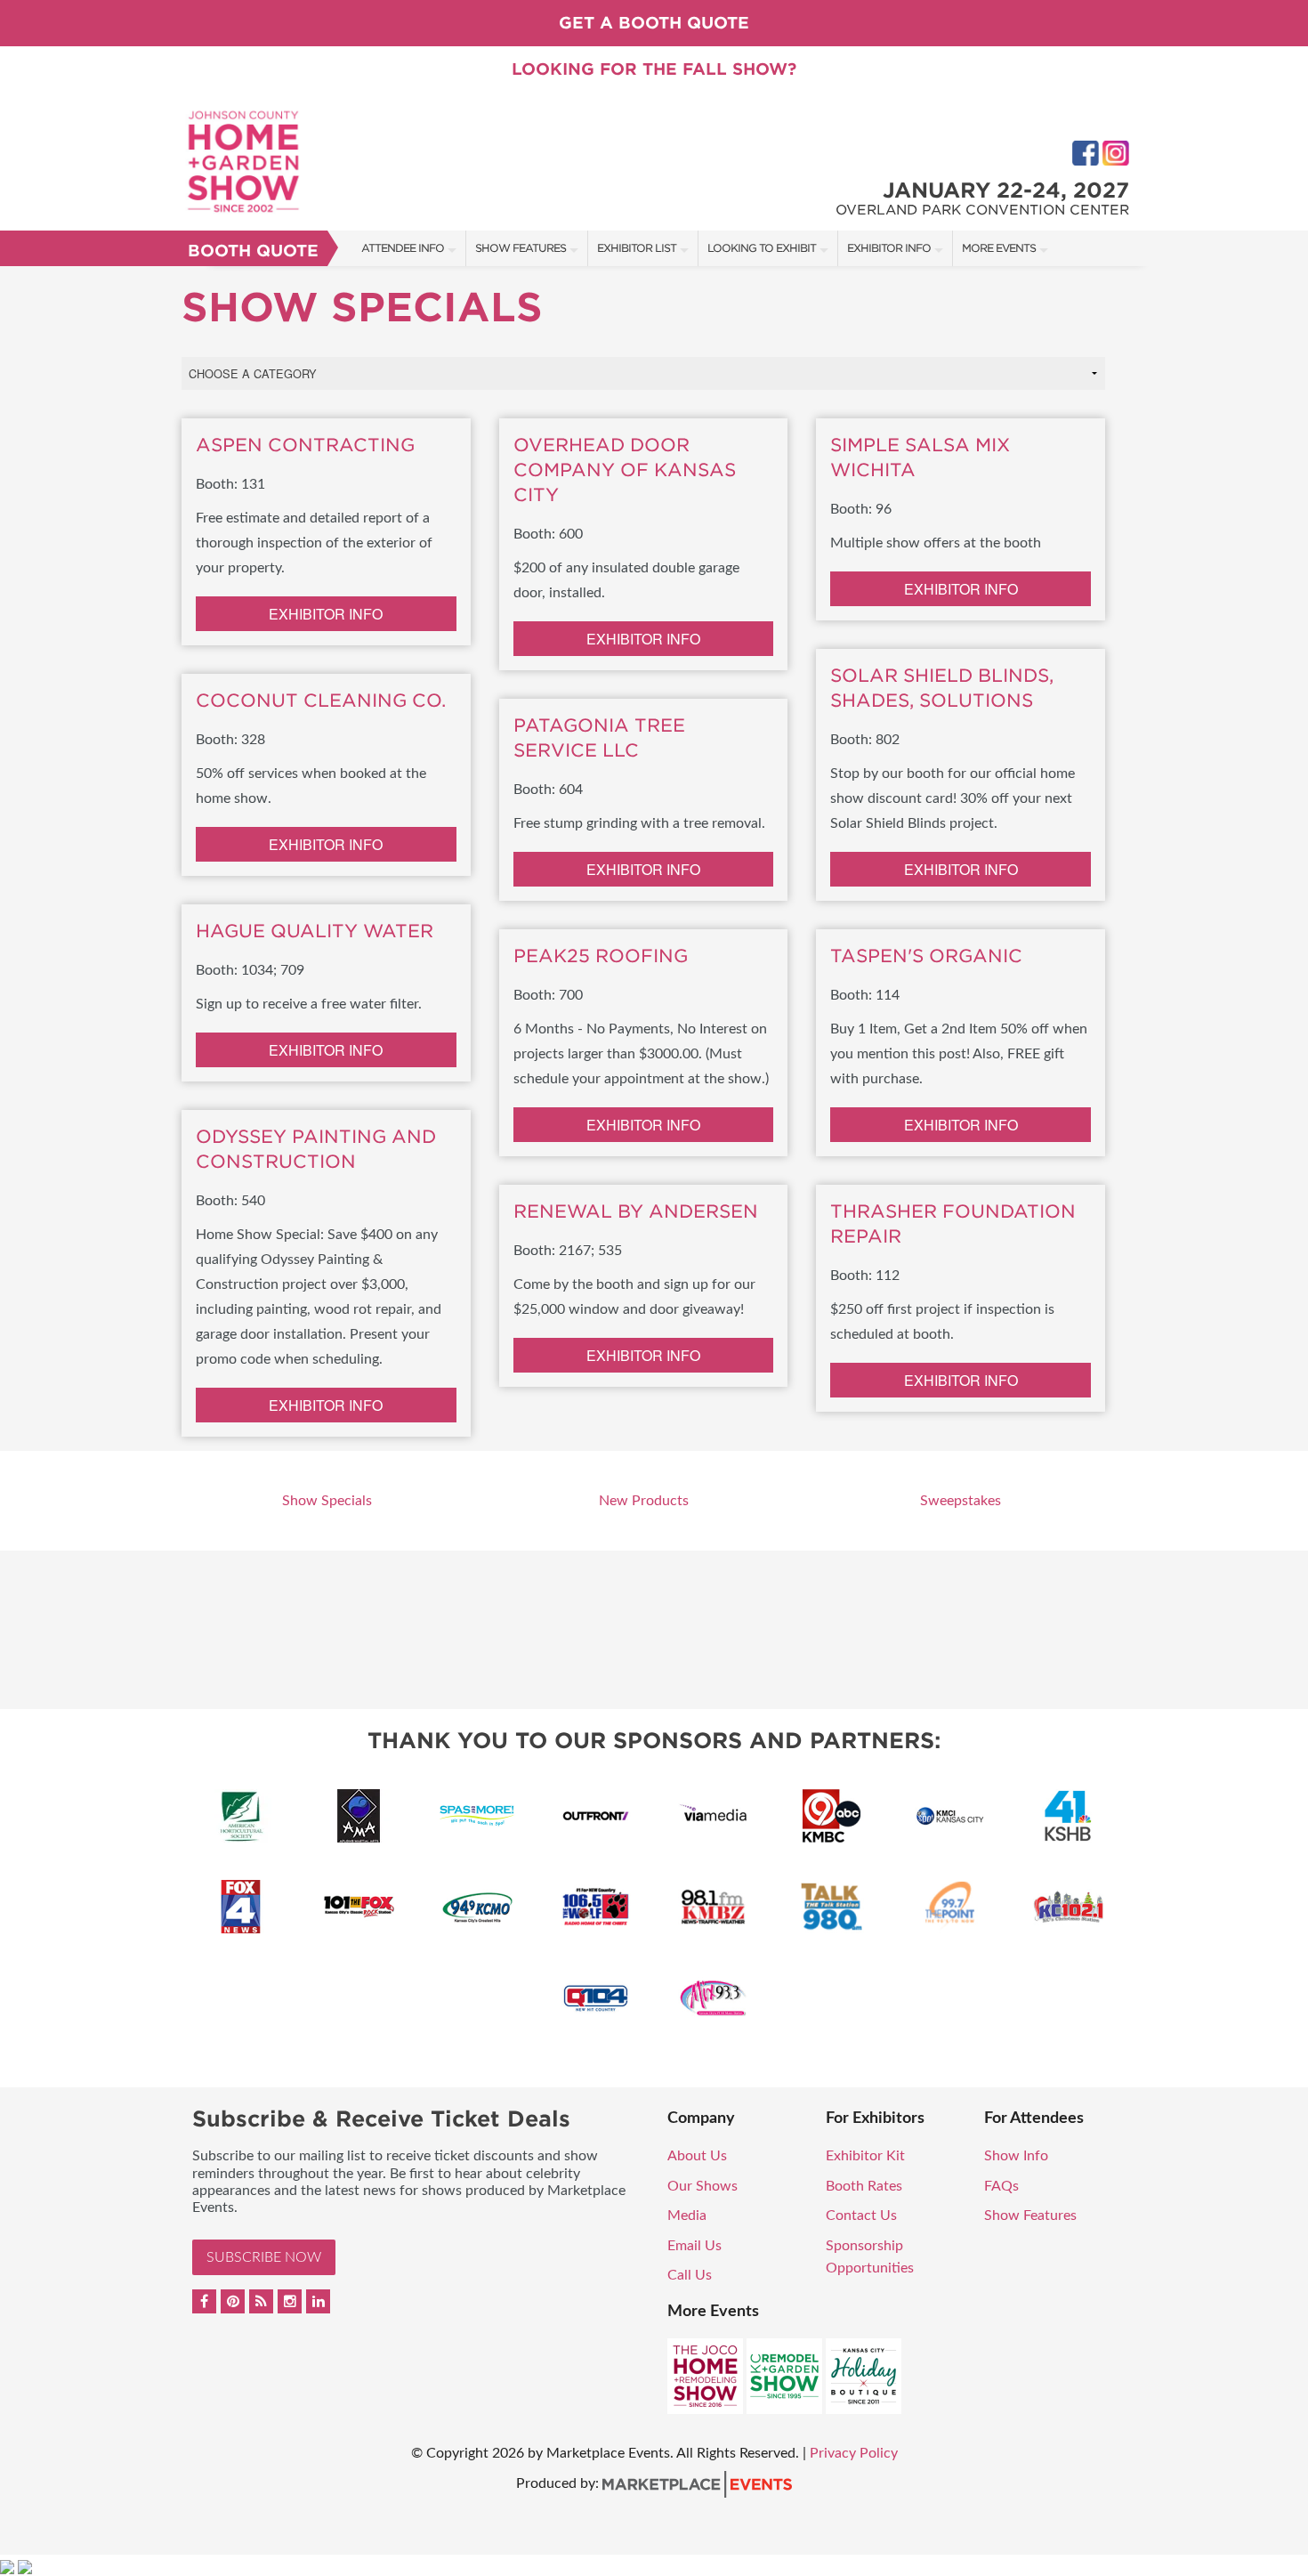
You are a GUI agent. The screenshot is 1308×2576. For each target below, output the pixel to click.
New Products (644, 1501)
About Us (697, 2156)
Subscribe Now (264, 2257)
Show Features (521, 248)
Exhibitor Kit (865, 2156)
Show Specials (327, 1501)
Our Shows (702, 2186)
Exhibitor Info (889, 248)
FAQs (1001, 2186)
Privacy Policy (854, 2453)
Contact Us (861, 2216)
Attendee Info (403, 248)
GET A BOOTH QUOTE (654, 23)
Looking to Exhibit (762, 248)
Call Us (690, 2275)
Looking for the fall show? (654, 69)
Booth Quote (253, 251)
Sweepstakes (961, 1501)
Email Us (694, 2246)
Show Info (1016, 2156)
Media (687, 2216)
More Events (999, 248)
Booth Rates (864, 2186)
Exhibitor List (637, 248)
